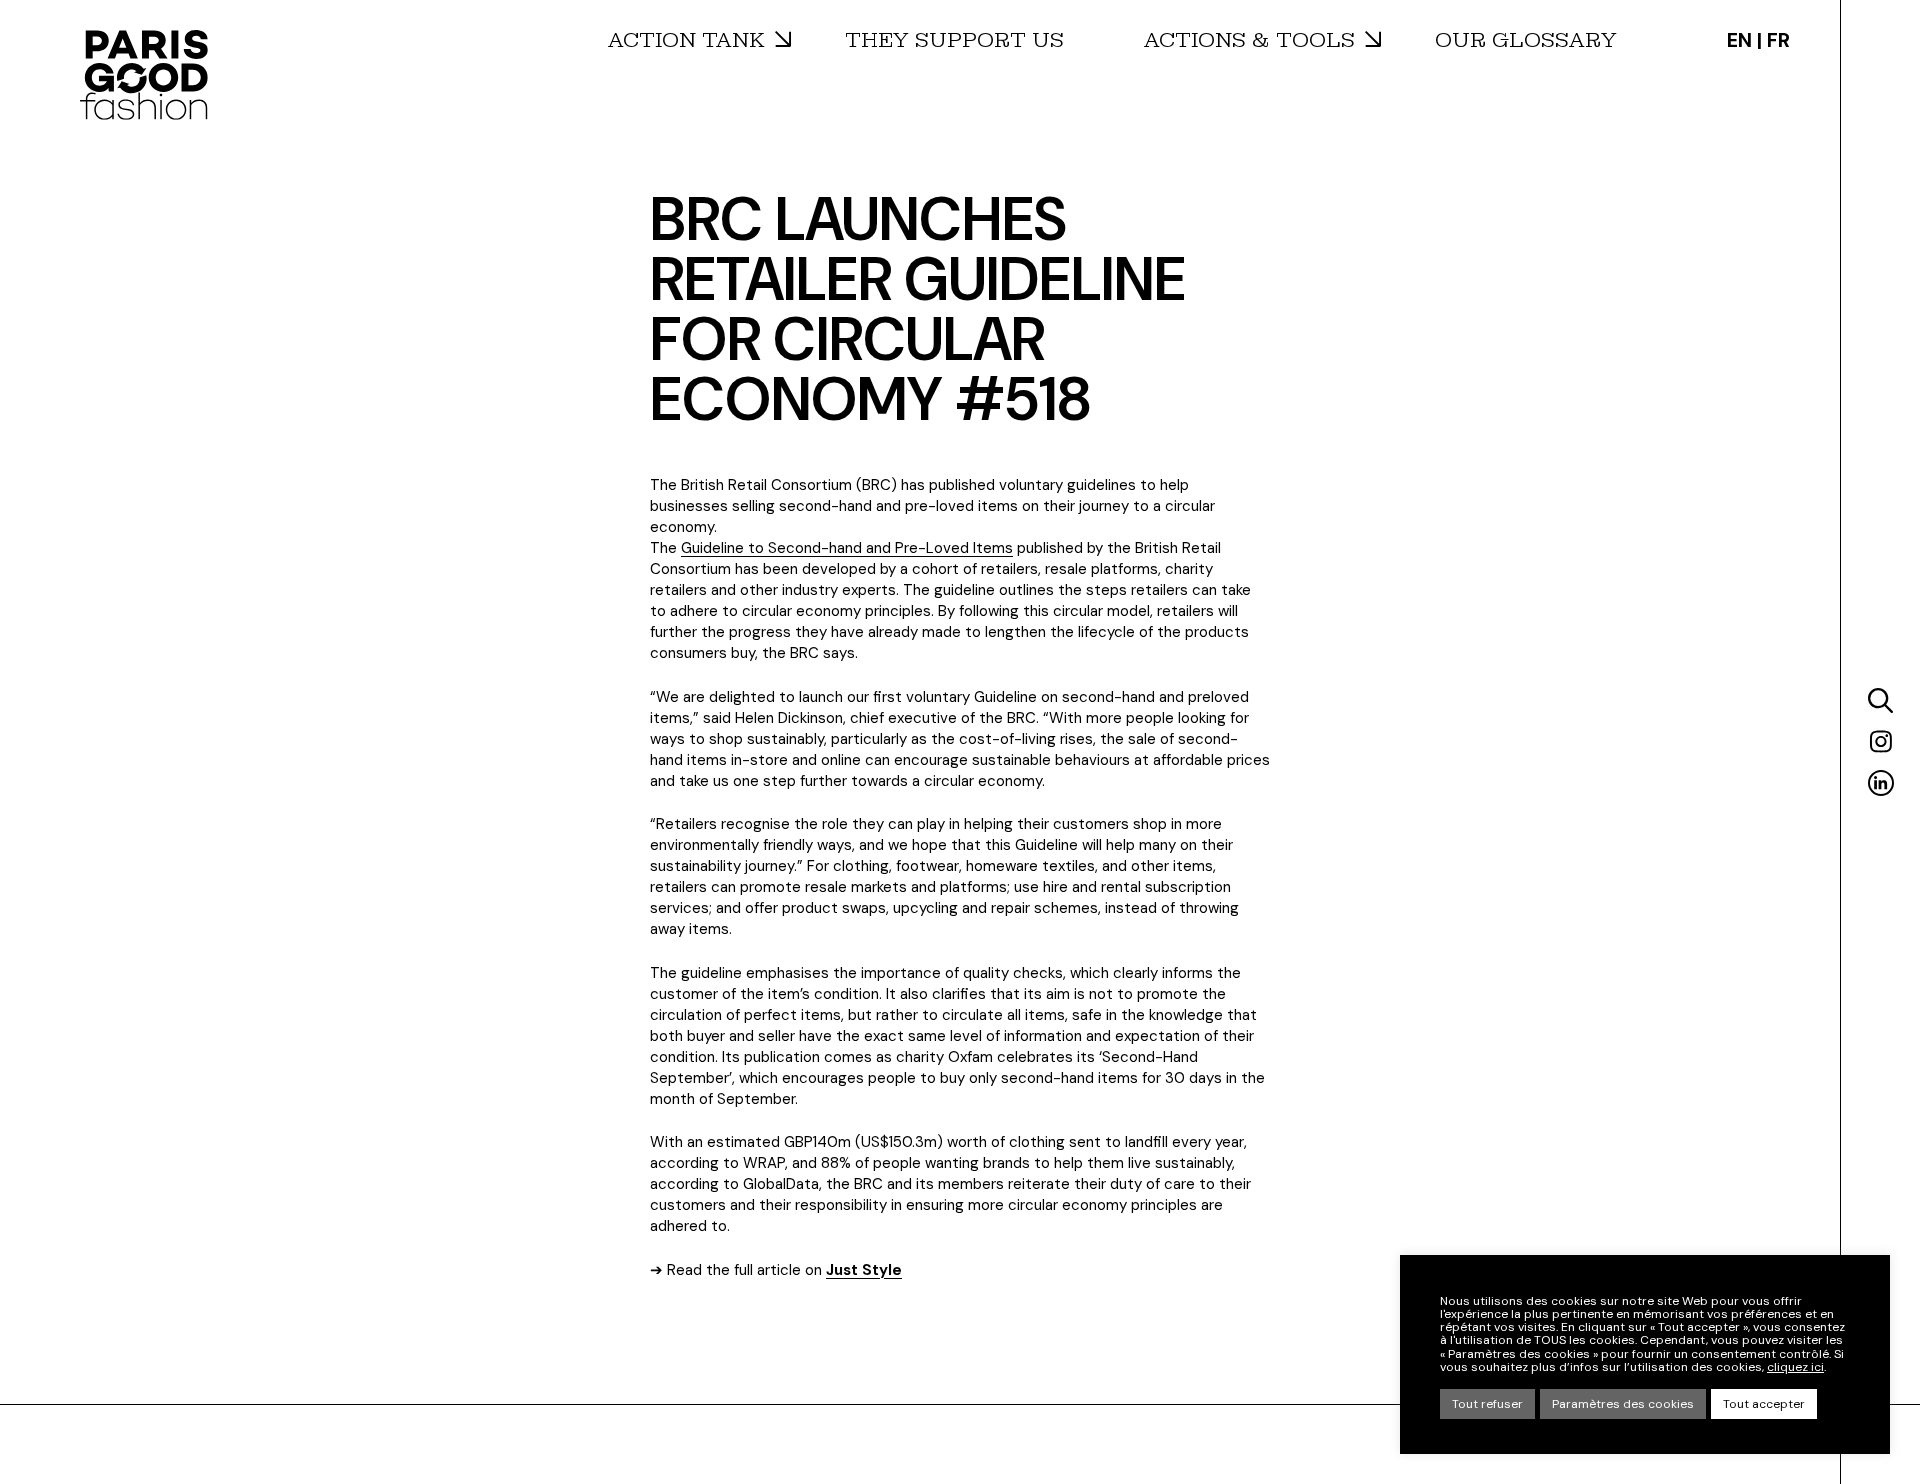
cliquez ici (1795, 1367)
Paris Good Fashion (144, 75)
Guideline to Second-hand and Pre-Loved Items (847, 548)
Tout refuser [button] (1487, 1404)
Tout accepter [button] (1764, 1404)
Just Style (864, 1270)
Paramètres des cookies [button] (1623, 1404)
